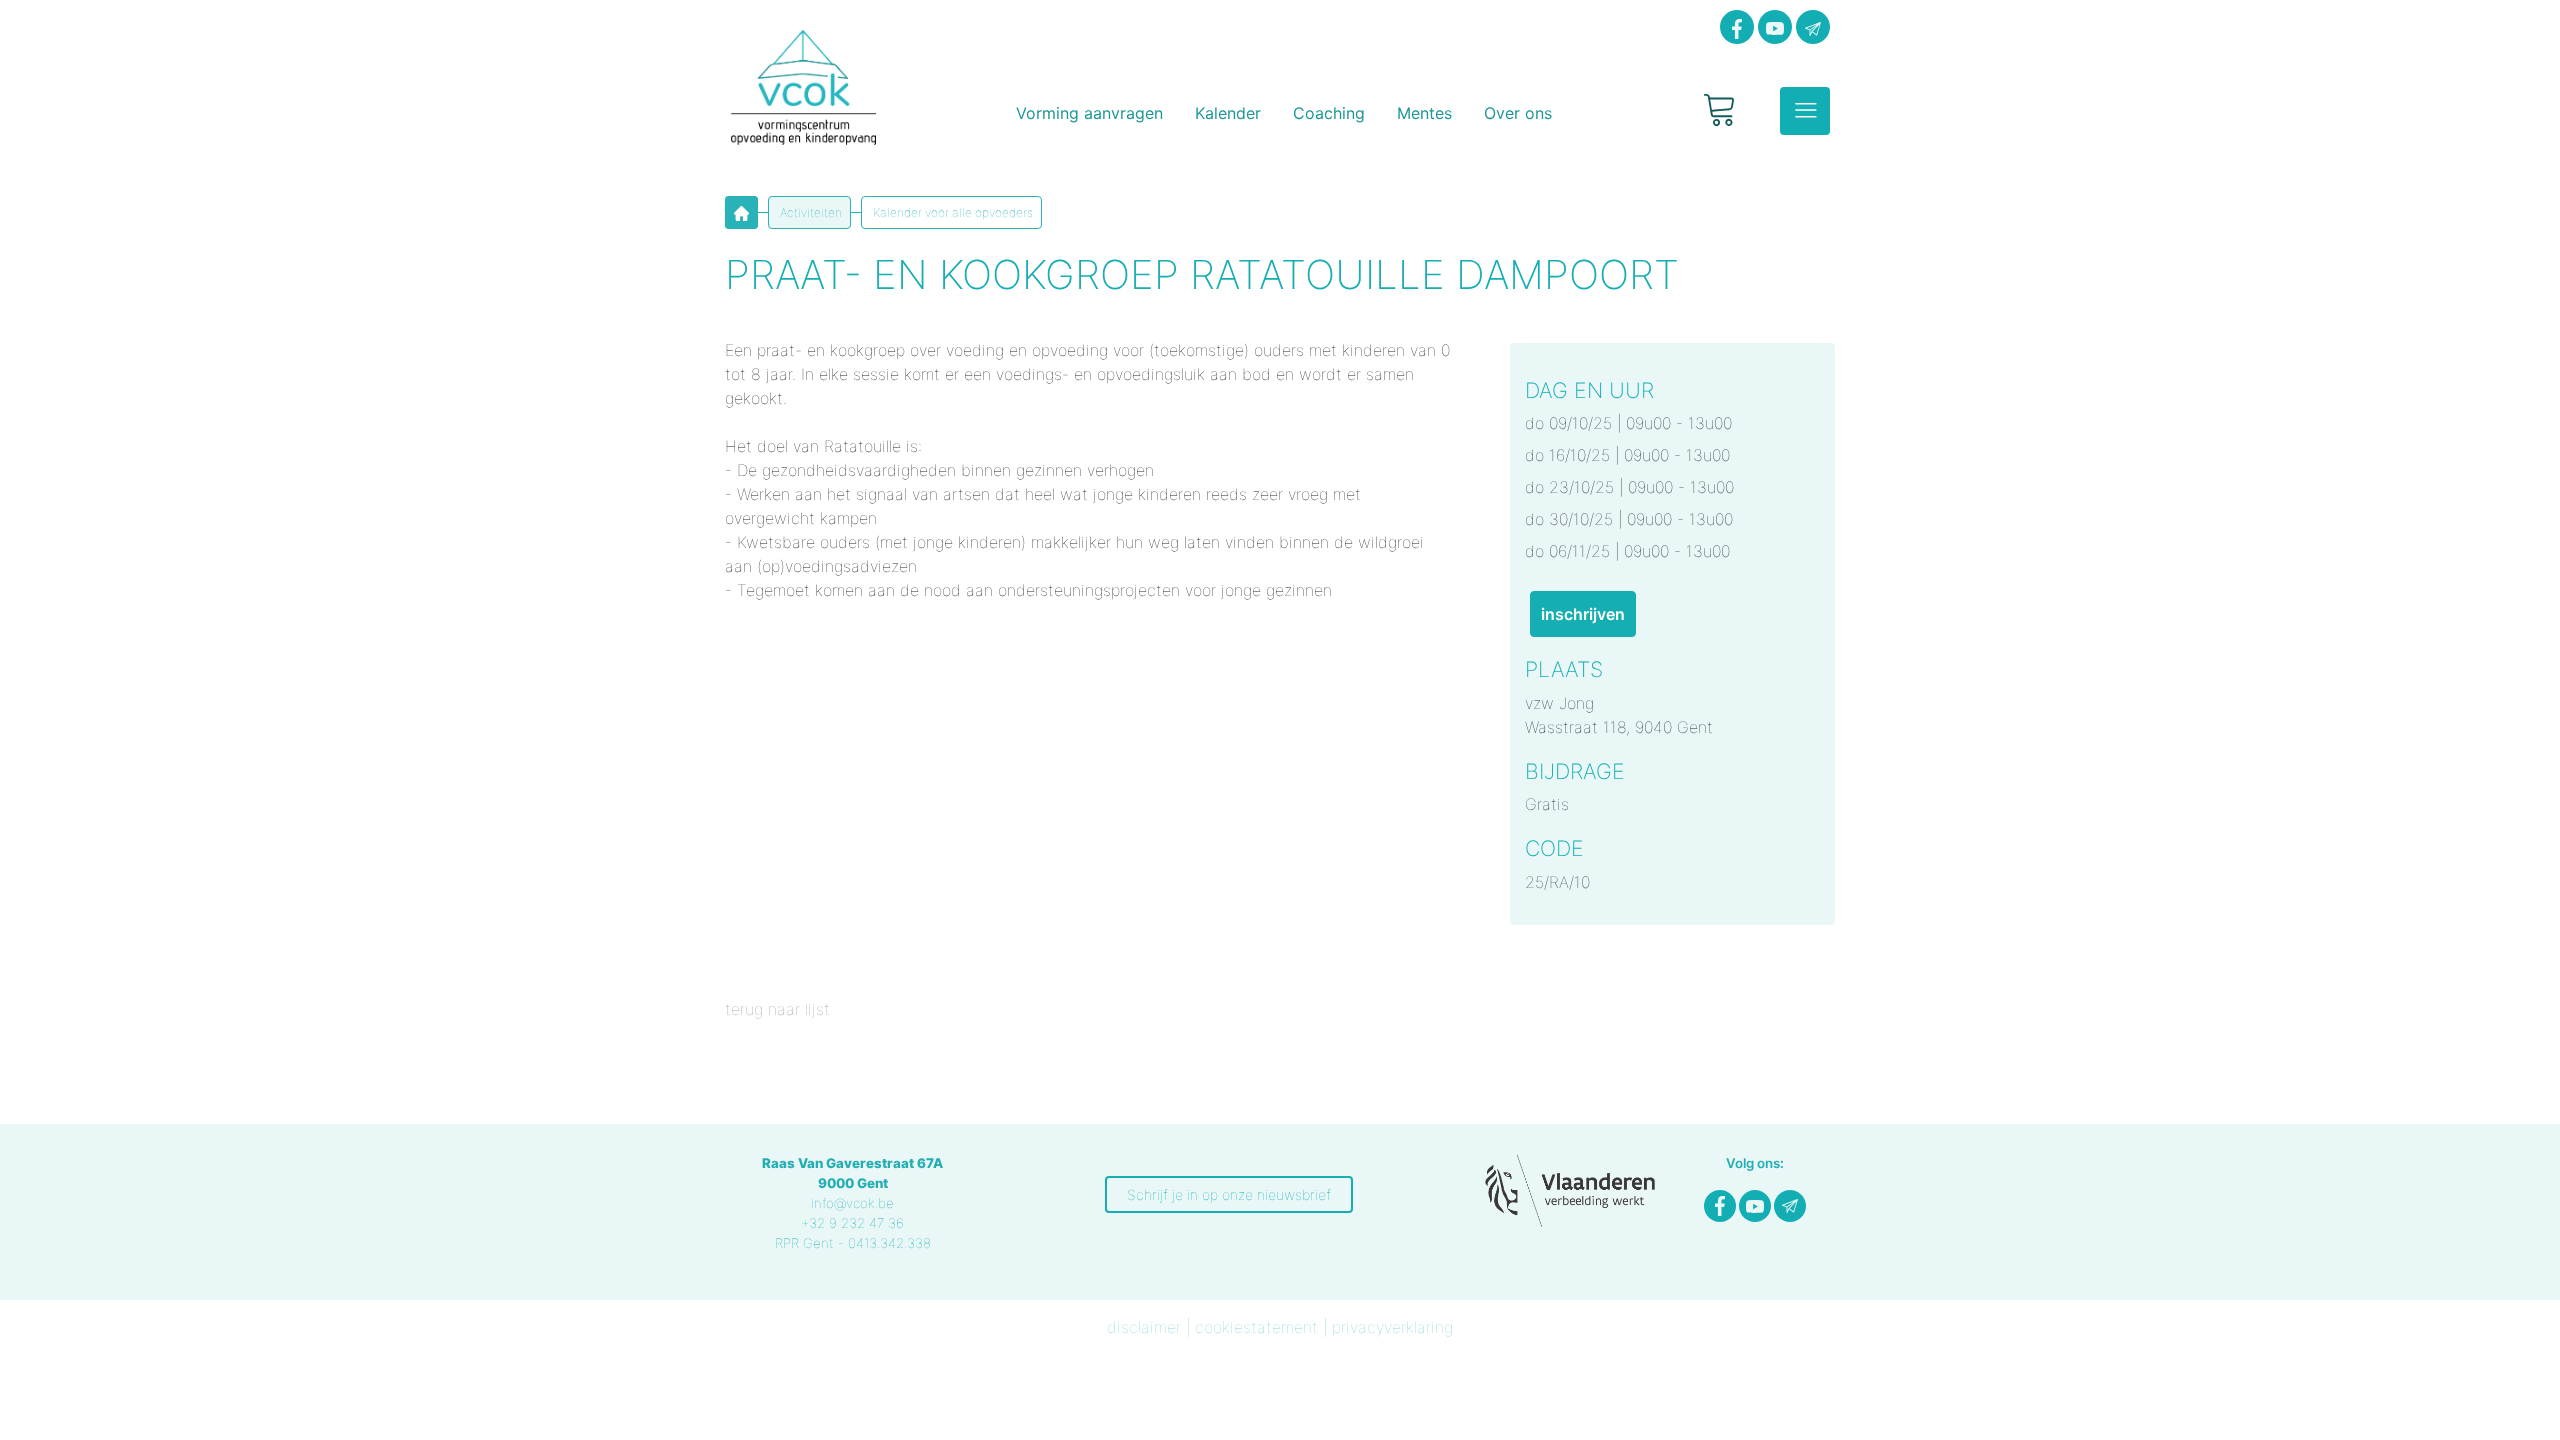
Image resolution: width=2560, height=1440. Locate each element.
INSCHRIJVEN (1583, 614)
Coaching (1329, 113)
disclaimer (1144, 1327)
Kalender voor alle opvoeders (951, 212)
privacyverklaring (1392, 1327)
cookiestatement (1256, 1327)
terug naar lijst (777, 1009)
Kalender (1228, 113)
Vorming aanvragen (1089, 113)
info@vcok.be (852, 1203)
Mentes (1424, 113)
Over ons (1518, 113)
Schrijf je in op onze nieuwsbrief (1229, 1194)
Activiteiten (809, 212)
